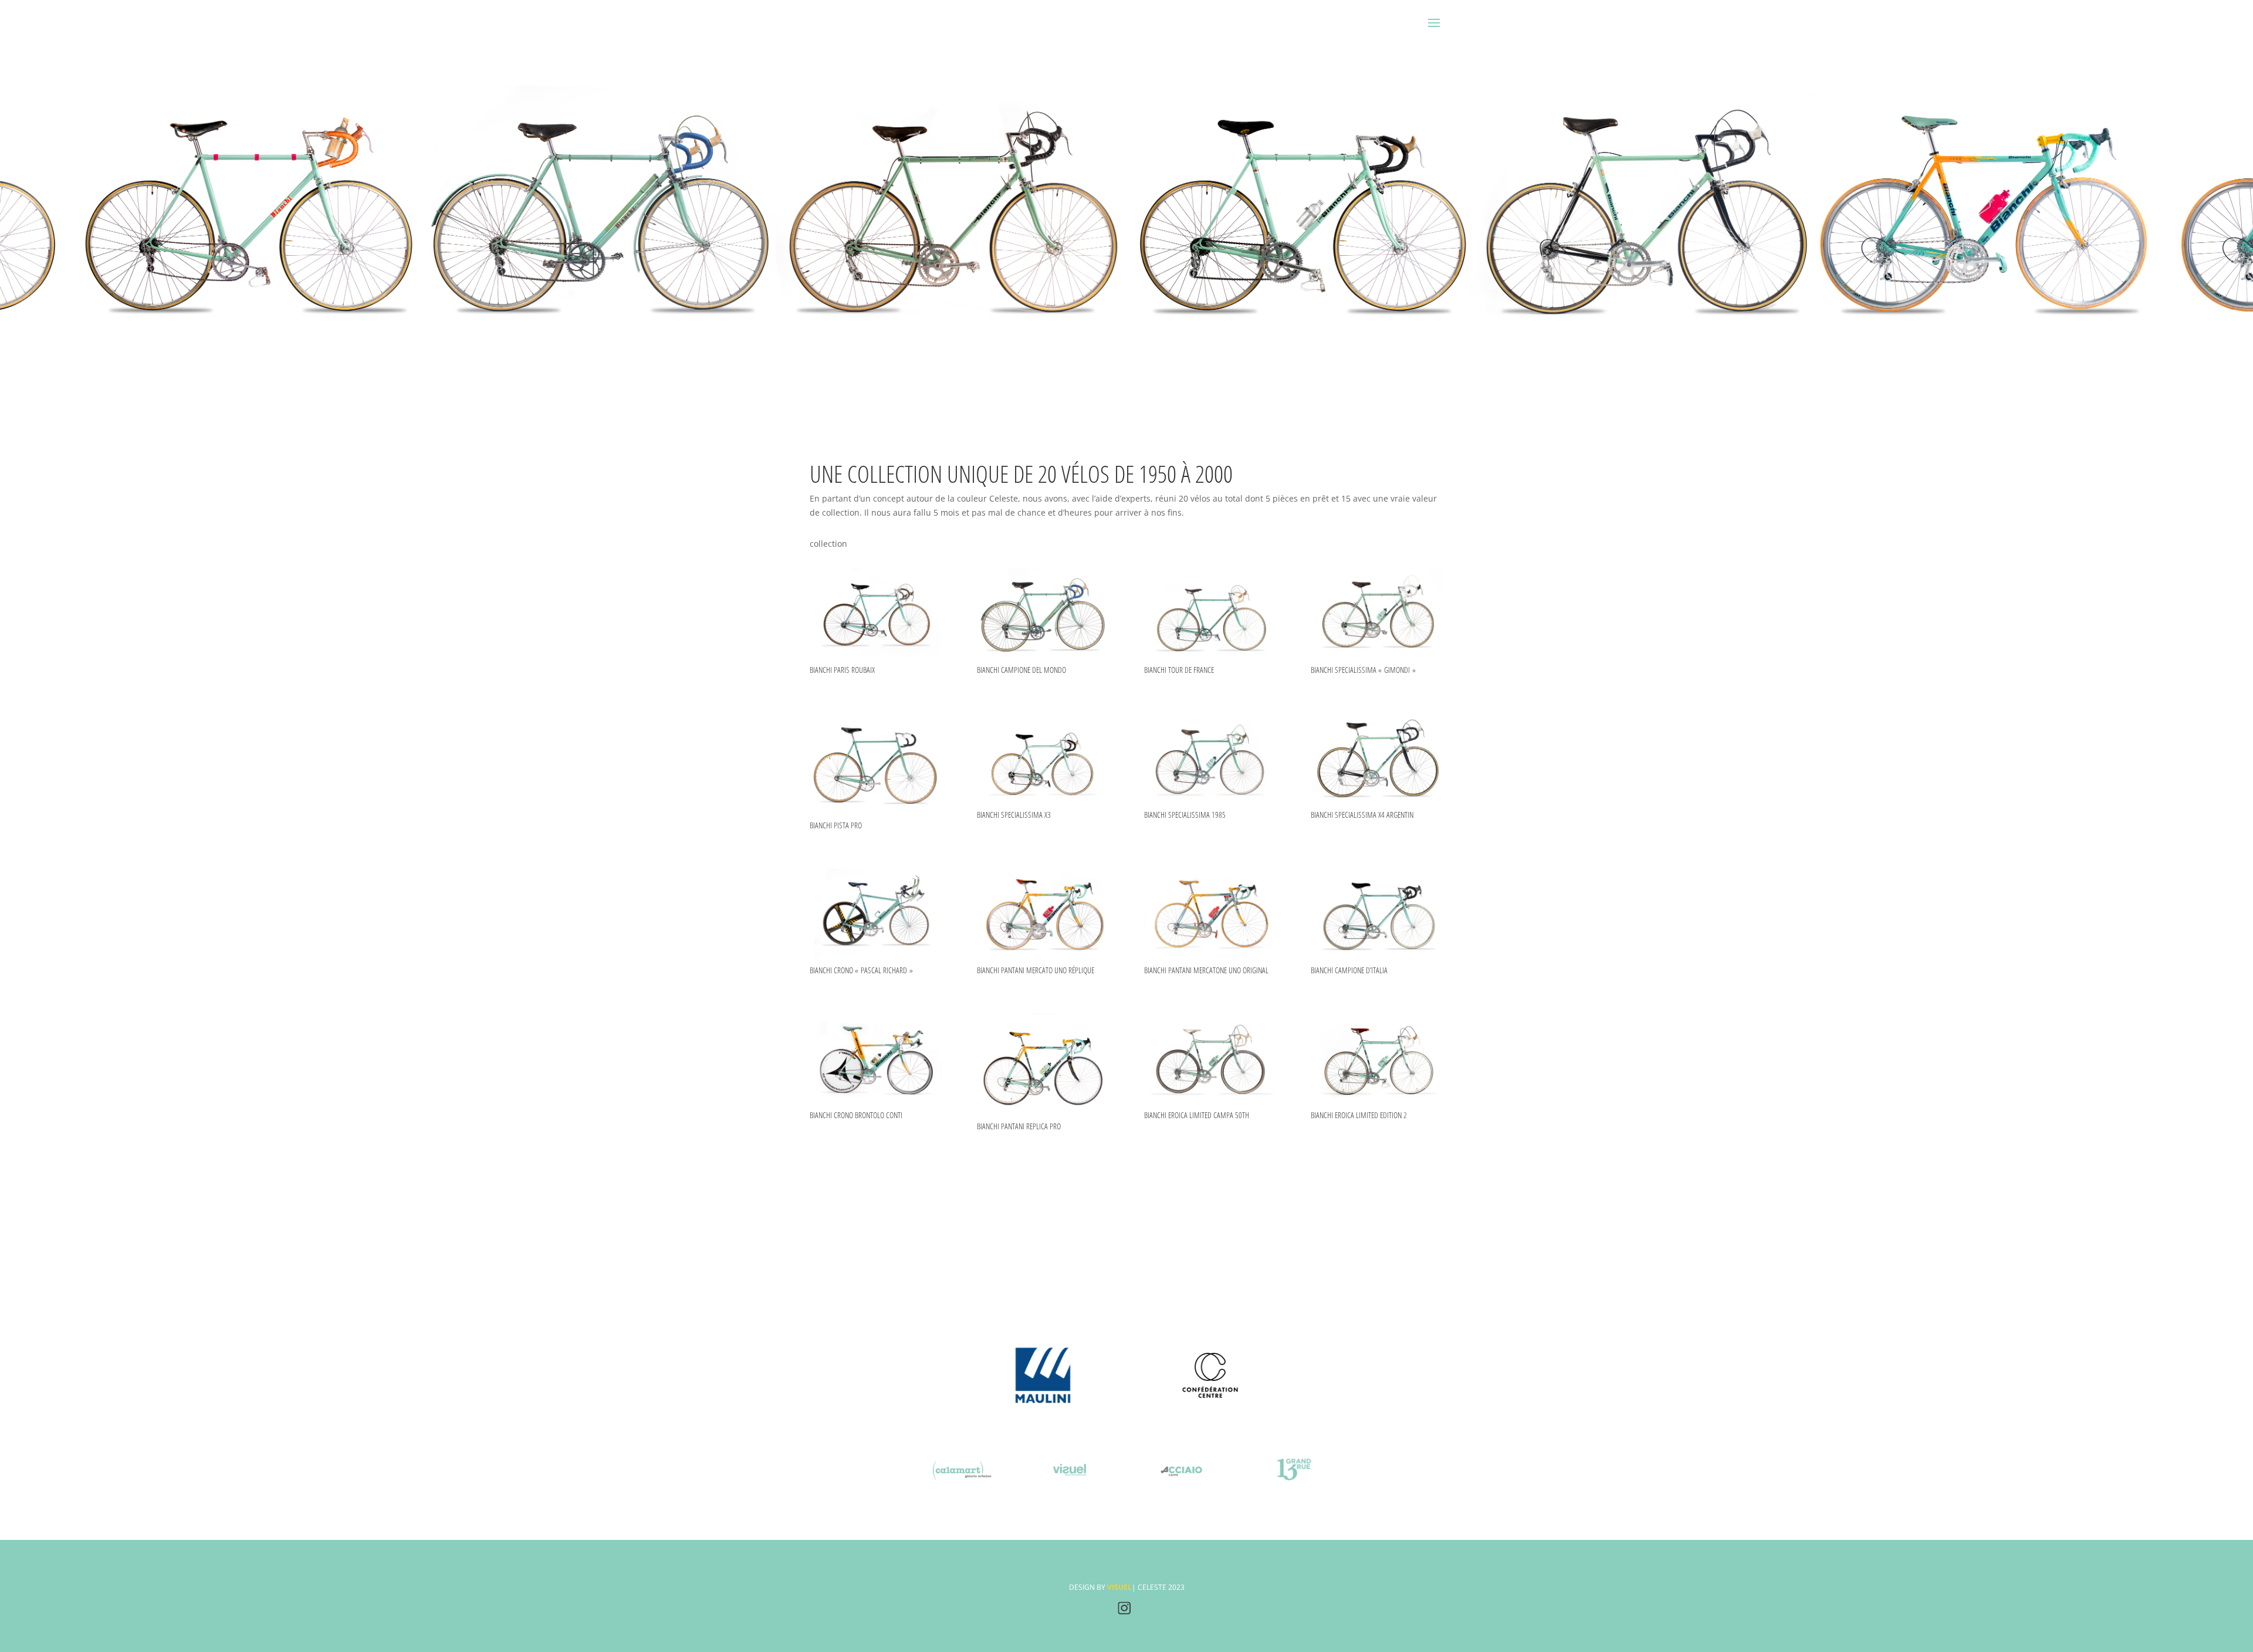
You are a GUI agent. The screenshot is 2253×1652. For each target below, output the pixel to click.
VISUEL (1119, 1587)
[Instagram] (1124, 1612)
